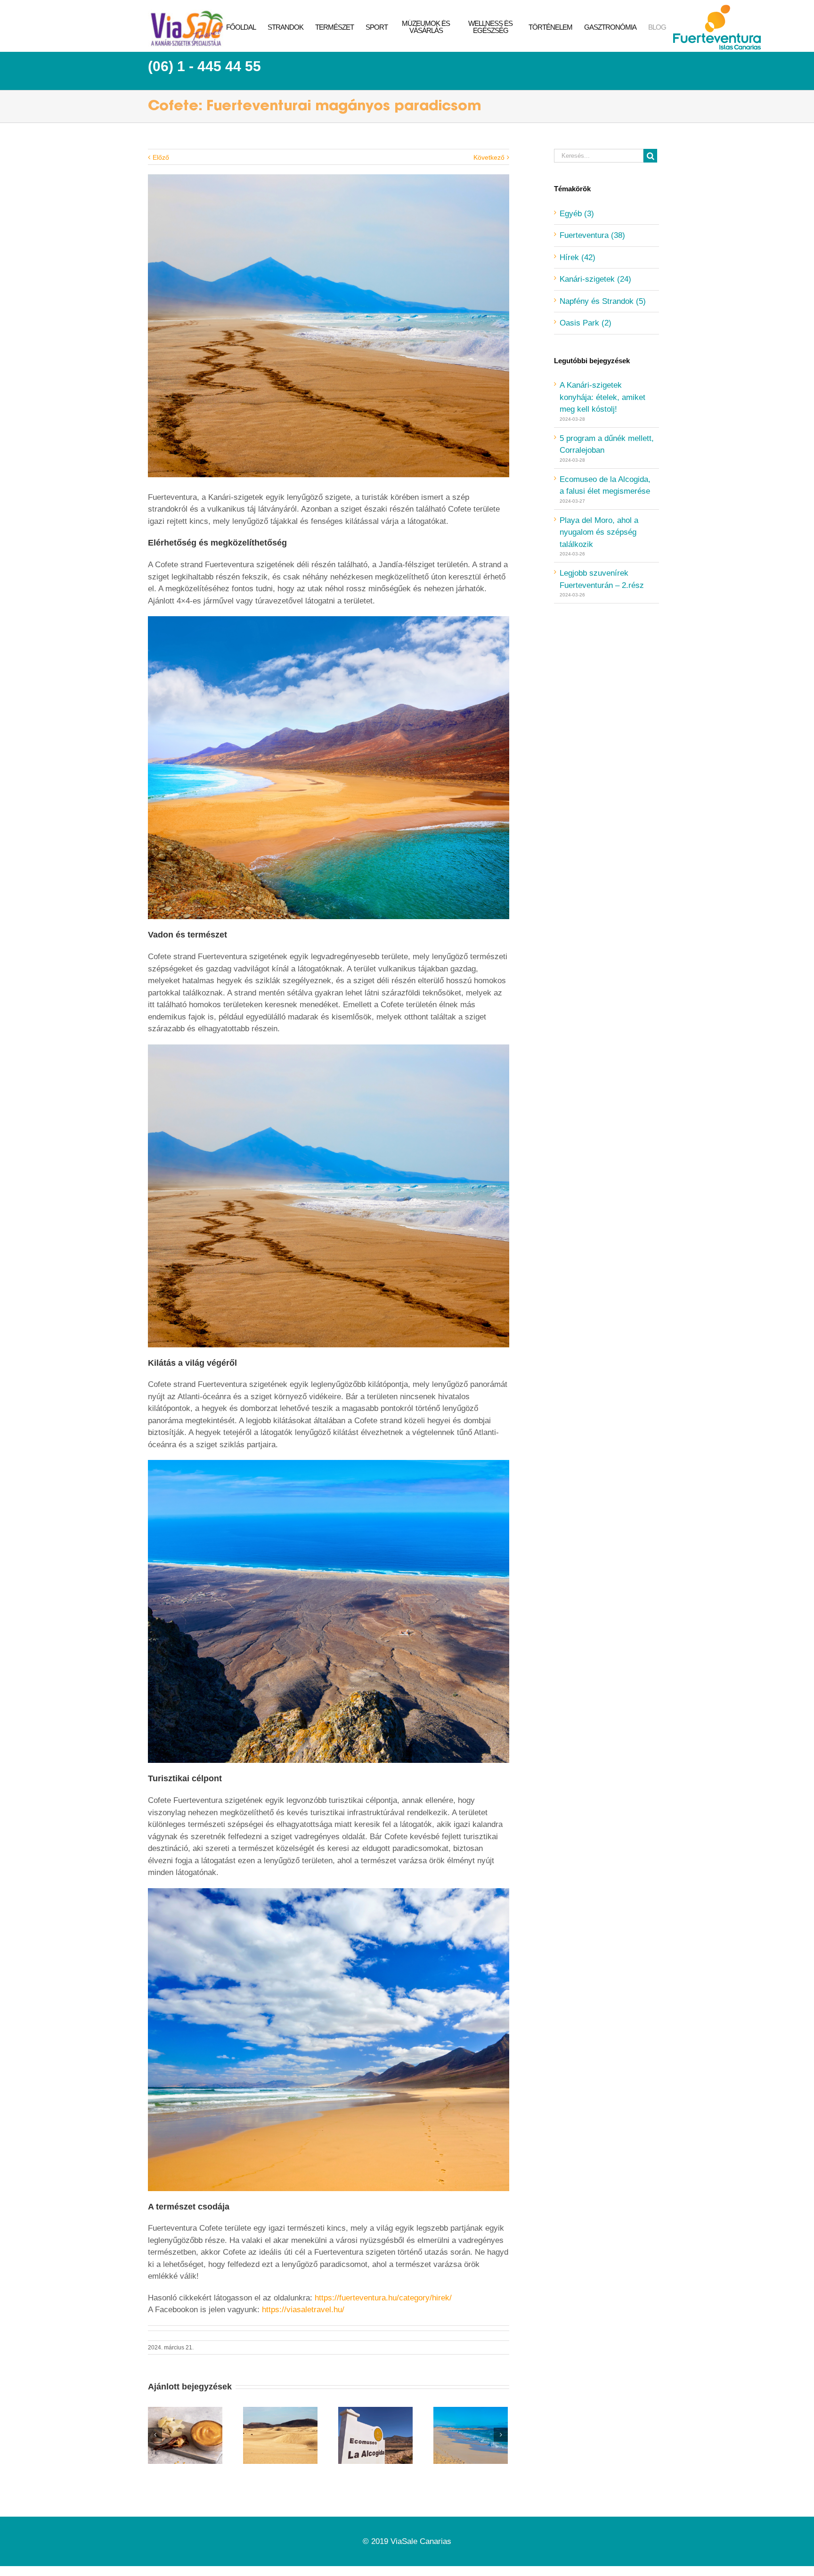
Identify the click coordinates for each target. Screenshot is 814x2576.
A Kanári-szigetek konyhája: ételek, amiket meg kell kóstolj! (602, 397)
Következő (489, 157)
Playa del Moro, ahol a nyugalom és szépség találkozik (599, 532)
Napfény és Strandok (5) (603, 301)
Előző (161, 157)
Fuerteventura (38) (592, 235)
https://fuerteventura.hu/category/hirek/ (383, 2298)
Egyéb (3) (577, 214)
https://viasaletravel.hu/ (303, 2310)
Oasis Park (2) (586, 323)
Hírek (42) (578, 257)
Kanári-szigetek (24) (595, 279)
